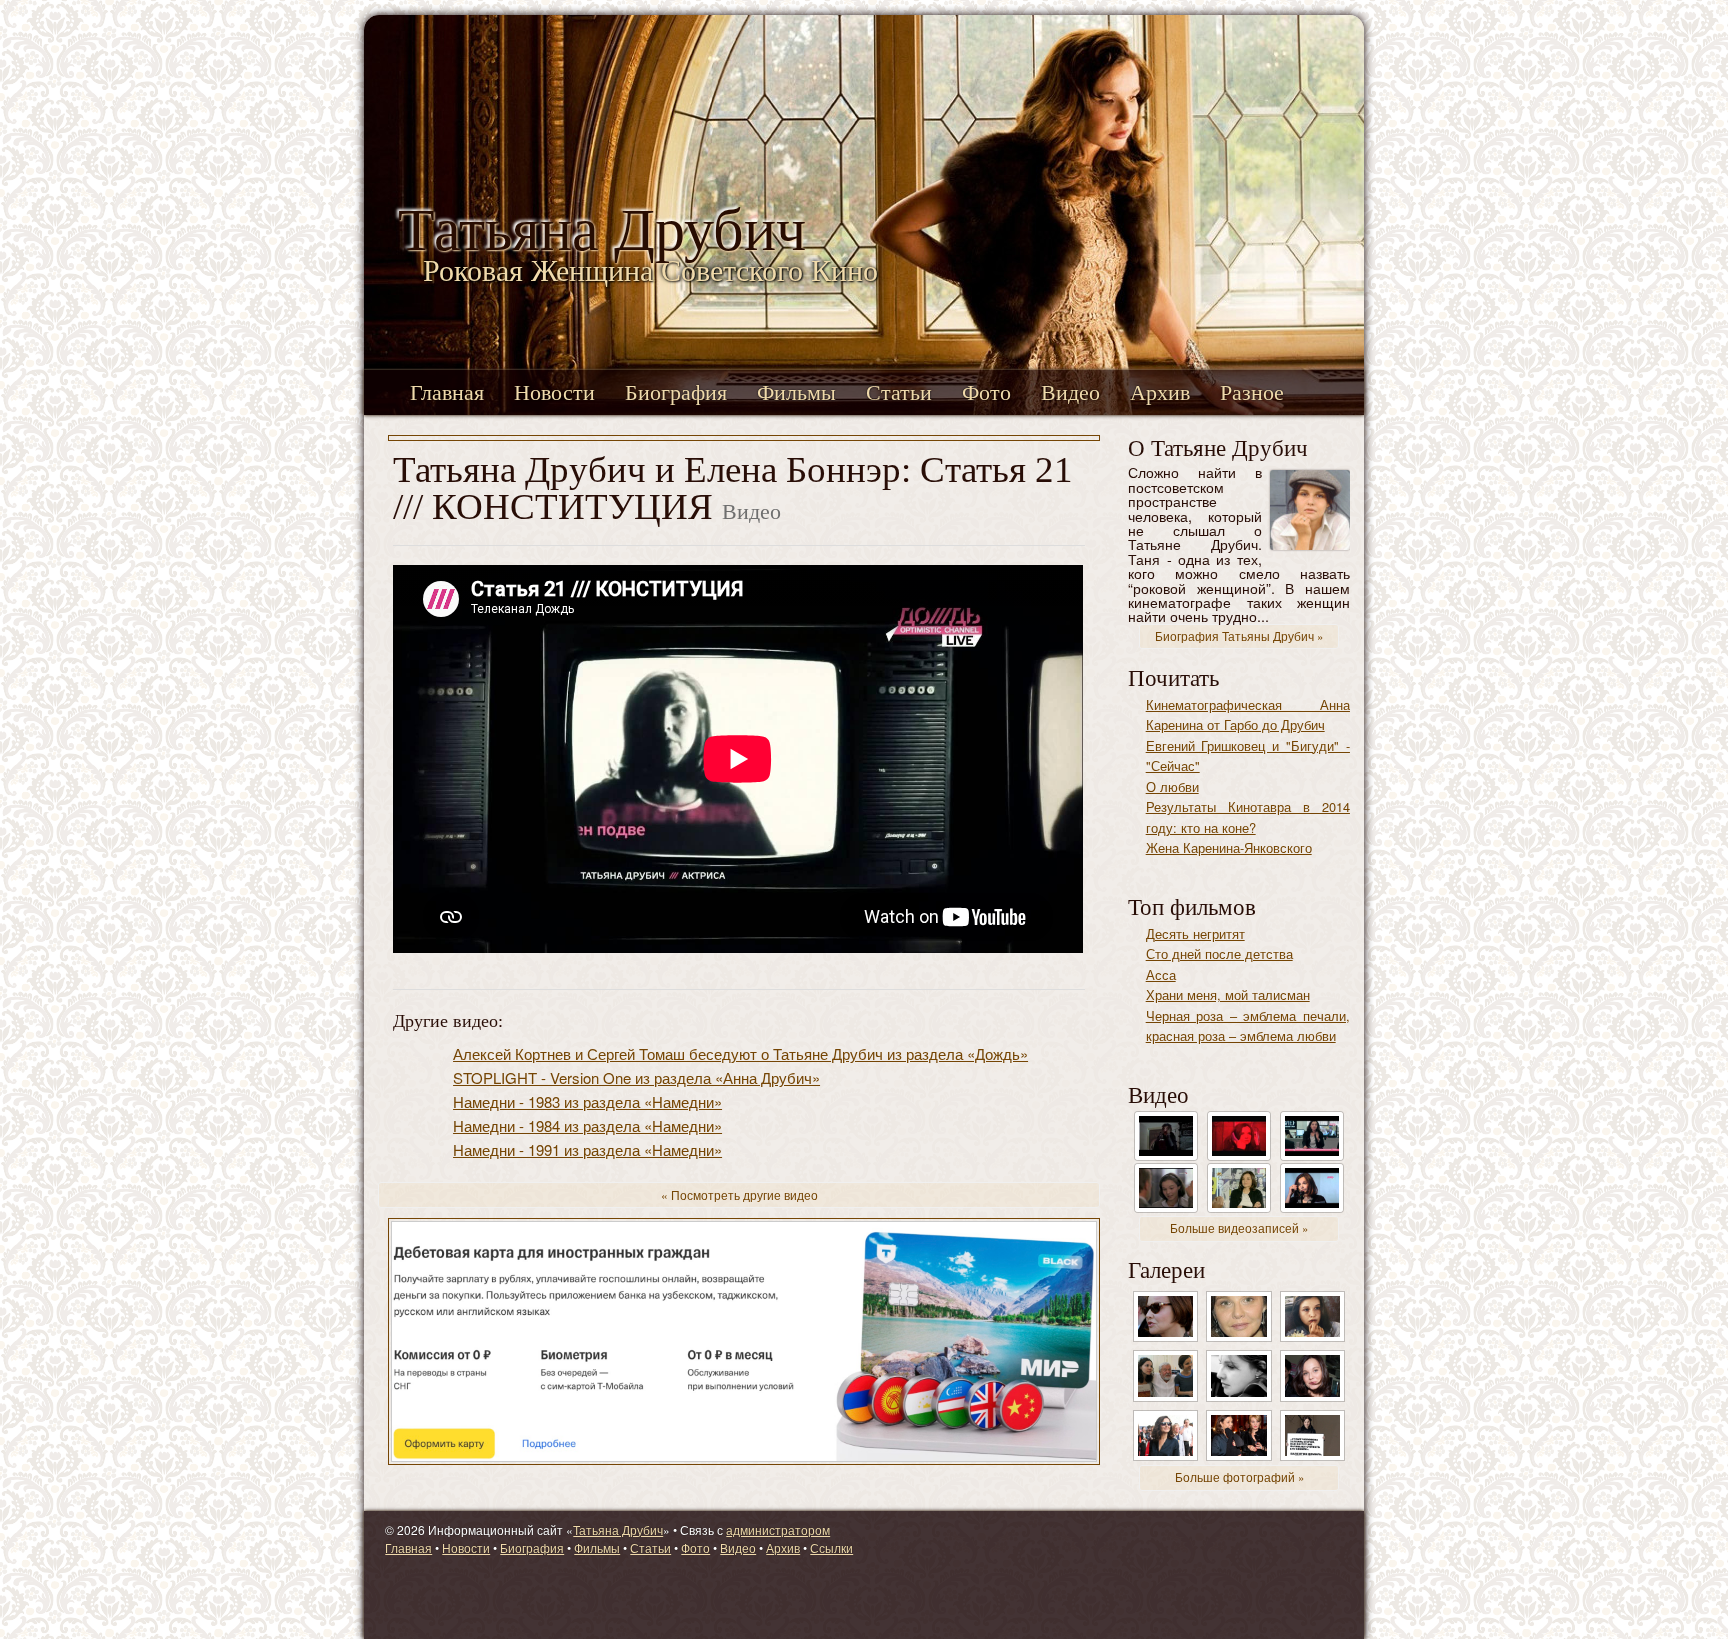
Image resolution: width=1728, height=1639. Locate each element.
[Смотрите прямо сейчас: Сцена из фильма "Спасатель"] (1166, 1186)
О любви (1172, 786)
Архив (1160, 392)
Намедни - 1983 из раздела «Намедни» (587, 1101)
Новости (554, 392)
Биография (676, 392)
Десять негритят (1195, 933)
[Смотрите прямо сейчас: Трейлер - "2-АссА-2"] (1239, 1134)
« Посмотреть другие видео (739, 1194)
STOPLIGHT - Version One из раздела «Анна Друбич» (636, 1077)
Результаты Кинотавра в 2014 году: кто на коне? (1248, 816)
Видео (1070, 392)
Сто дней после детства (1219, 953)
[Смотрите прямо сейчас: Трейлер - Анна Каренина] (1166, 1134)
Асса (1161, 974)
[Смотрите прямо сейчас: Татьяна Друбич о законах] (1312, 1134)
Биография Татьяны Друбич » (1239, 636)
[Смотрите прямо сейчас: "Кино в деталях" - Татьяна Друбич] (1239, 1186)
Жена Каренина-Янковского (1229, 847)
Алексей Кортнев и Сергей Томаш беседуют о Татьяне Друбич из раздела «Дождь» (740, 1053)
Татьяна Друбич (618, 1529)
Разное (1252, 392)
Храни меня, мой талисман (1228, 994)
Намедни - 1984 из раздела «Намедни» (587, 1125)
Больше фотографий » (1239, 1477)
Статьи (899, 392)
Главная (447, 392)
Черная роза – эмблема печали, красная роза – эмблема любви (1248, 1025)
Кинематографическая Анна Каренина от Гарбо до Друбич (1248, 714)
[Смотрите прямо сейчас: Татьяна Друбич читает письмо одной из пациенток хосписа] (1312, 1186)
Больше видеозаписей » (1239, 1228)
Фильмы (796, 392)
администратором (778, 1529)
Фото (986, 392)
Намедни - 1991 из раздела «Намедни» (587, 1149)
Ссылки (831, 1547)
